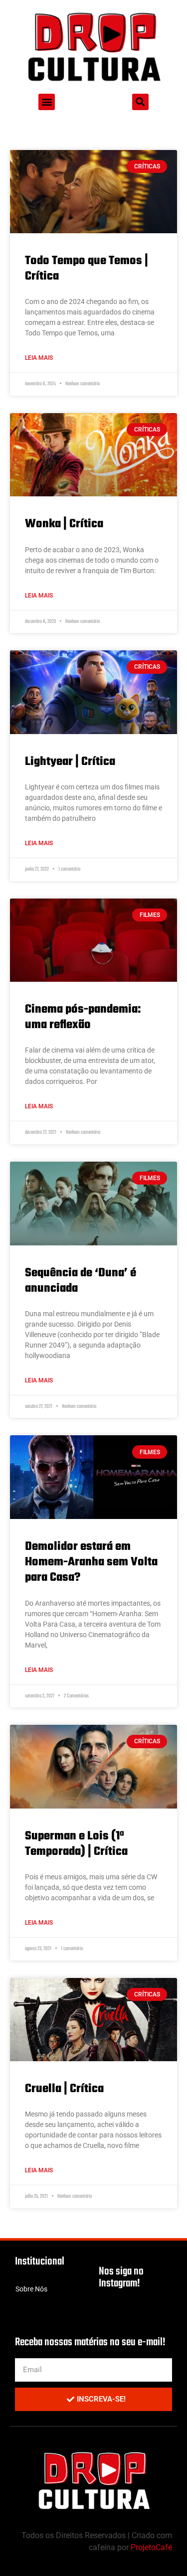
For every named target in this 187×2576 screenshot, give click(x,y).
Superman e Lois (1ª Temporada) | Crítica (76, 1844)
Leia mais (39, 358)
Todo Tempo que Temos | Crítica (87, 269)
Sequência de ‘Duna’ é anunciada (81, 1281)
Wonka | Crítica (64, 524)
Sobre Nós (31, 2289)
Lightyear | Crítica (70, 762)
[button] (47, 102)
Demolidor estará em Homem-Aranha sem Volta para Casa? (91, 1562)
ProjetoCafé (151, 2547)
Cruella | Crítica (64, 2089)
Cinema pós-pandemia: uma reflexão (83, 1017)
